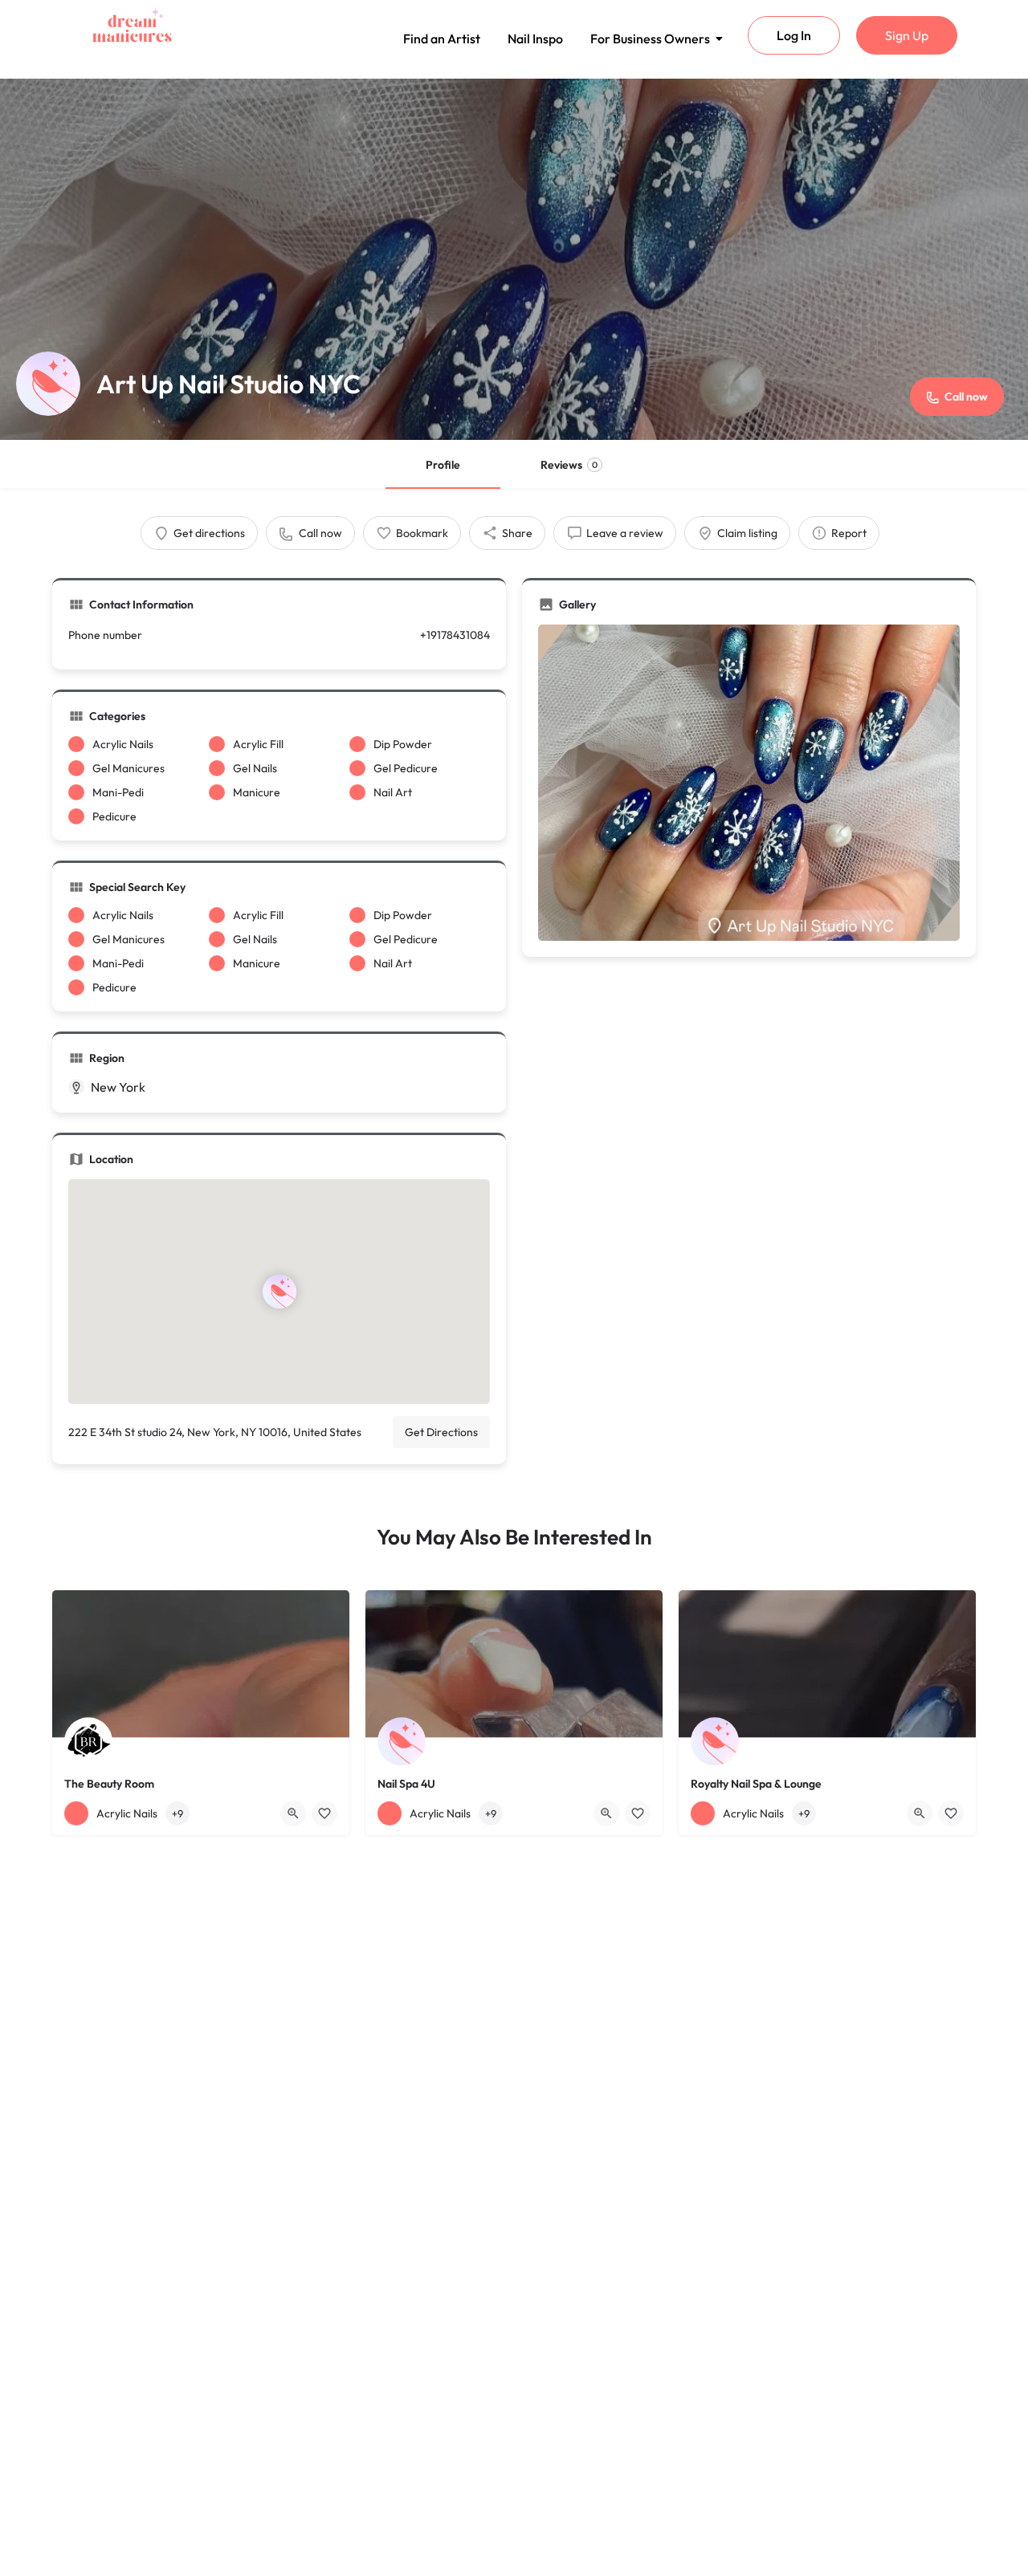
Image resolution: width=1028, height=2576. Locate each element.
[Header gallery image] (514, 259)
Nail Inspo (535, 39)
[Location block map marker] (279, 1292)
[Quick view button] (293, 1813)
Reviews (569, 465)
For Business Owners (650, 39)
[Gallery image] (749, 783)
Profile (443, 465)
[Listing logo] (48, 384)
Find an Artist (442, 39)
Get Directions (441, 1432)
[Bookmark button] (324, 1813)
